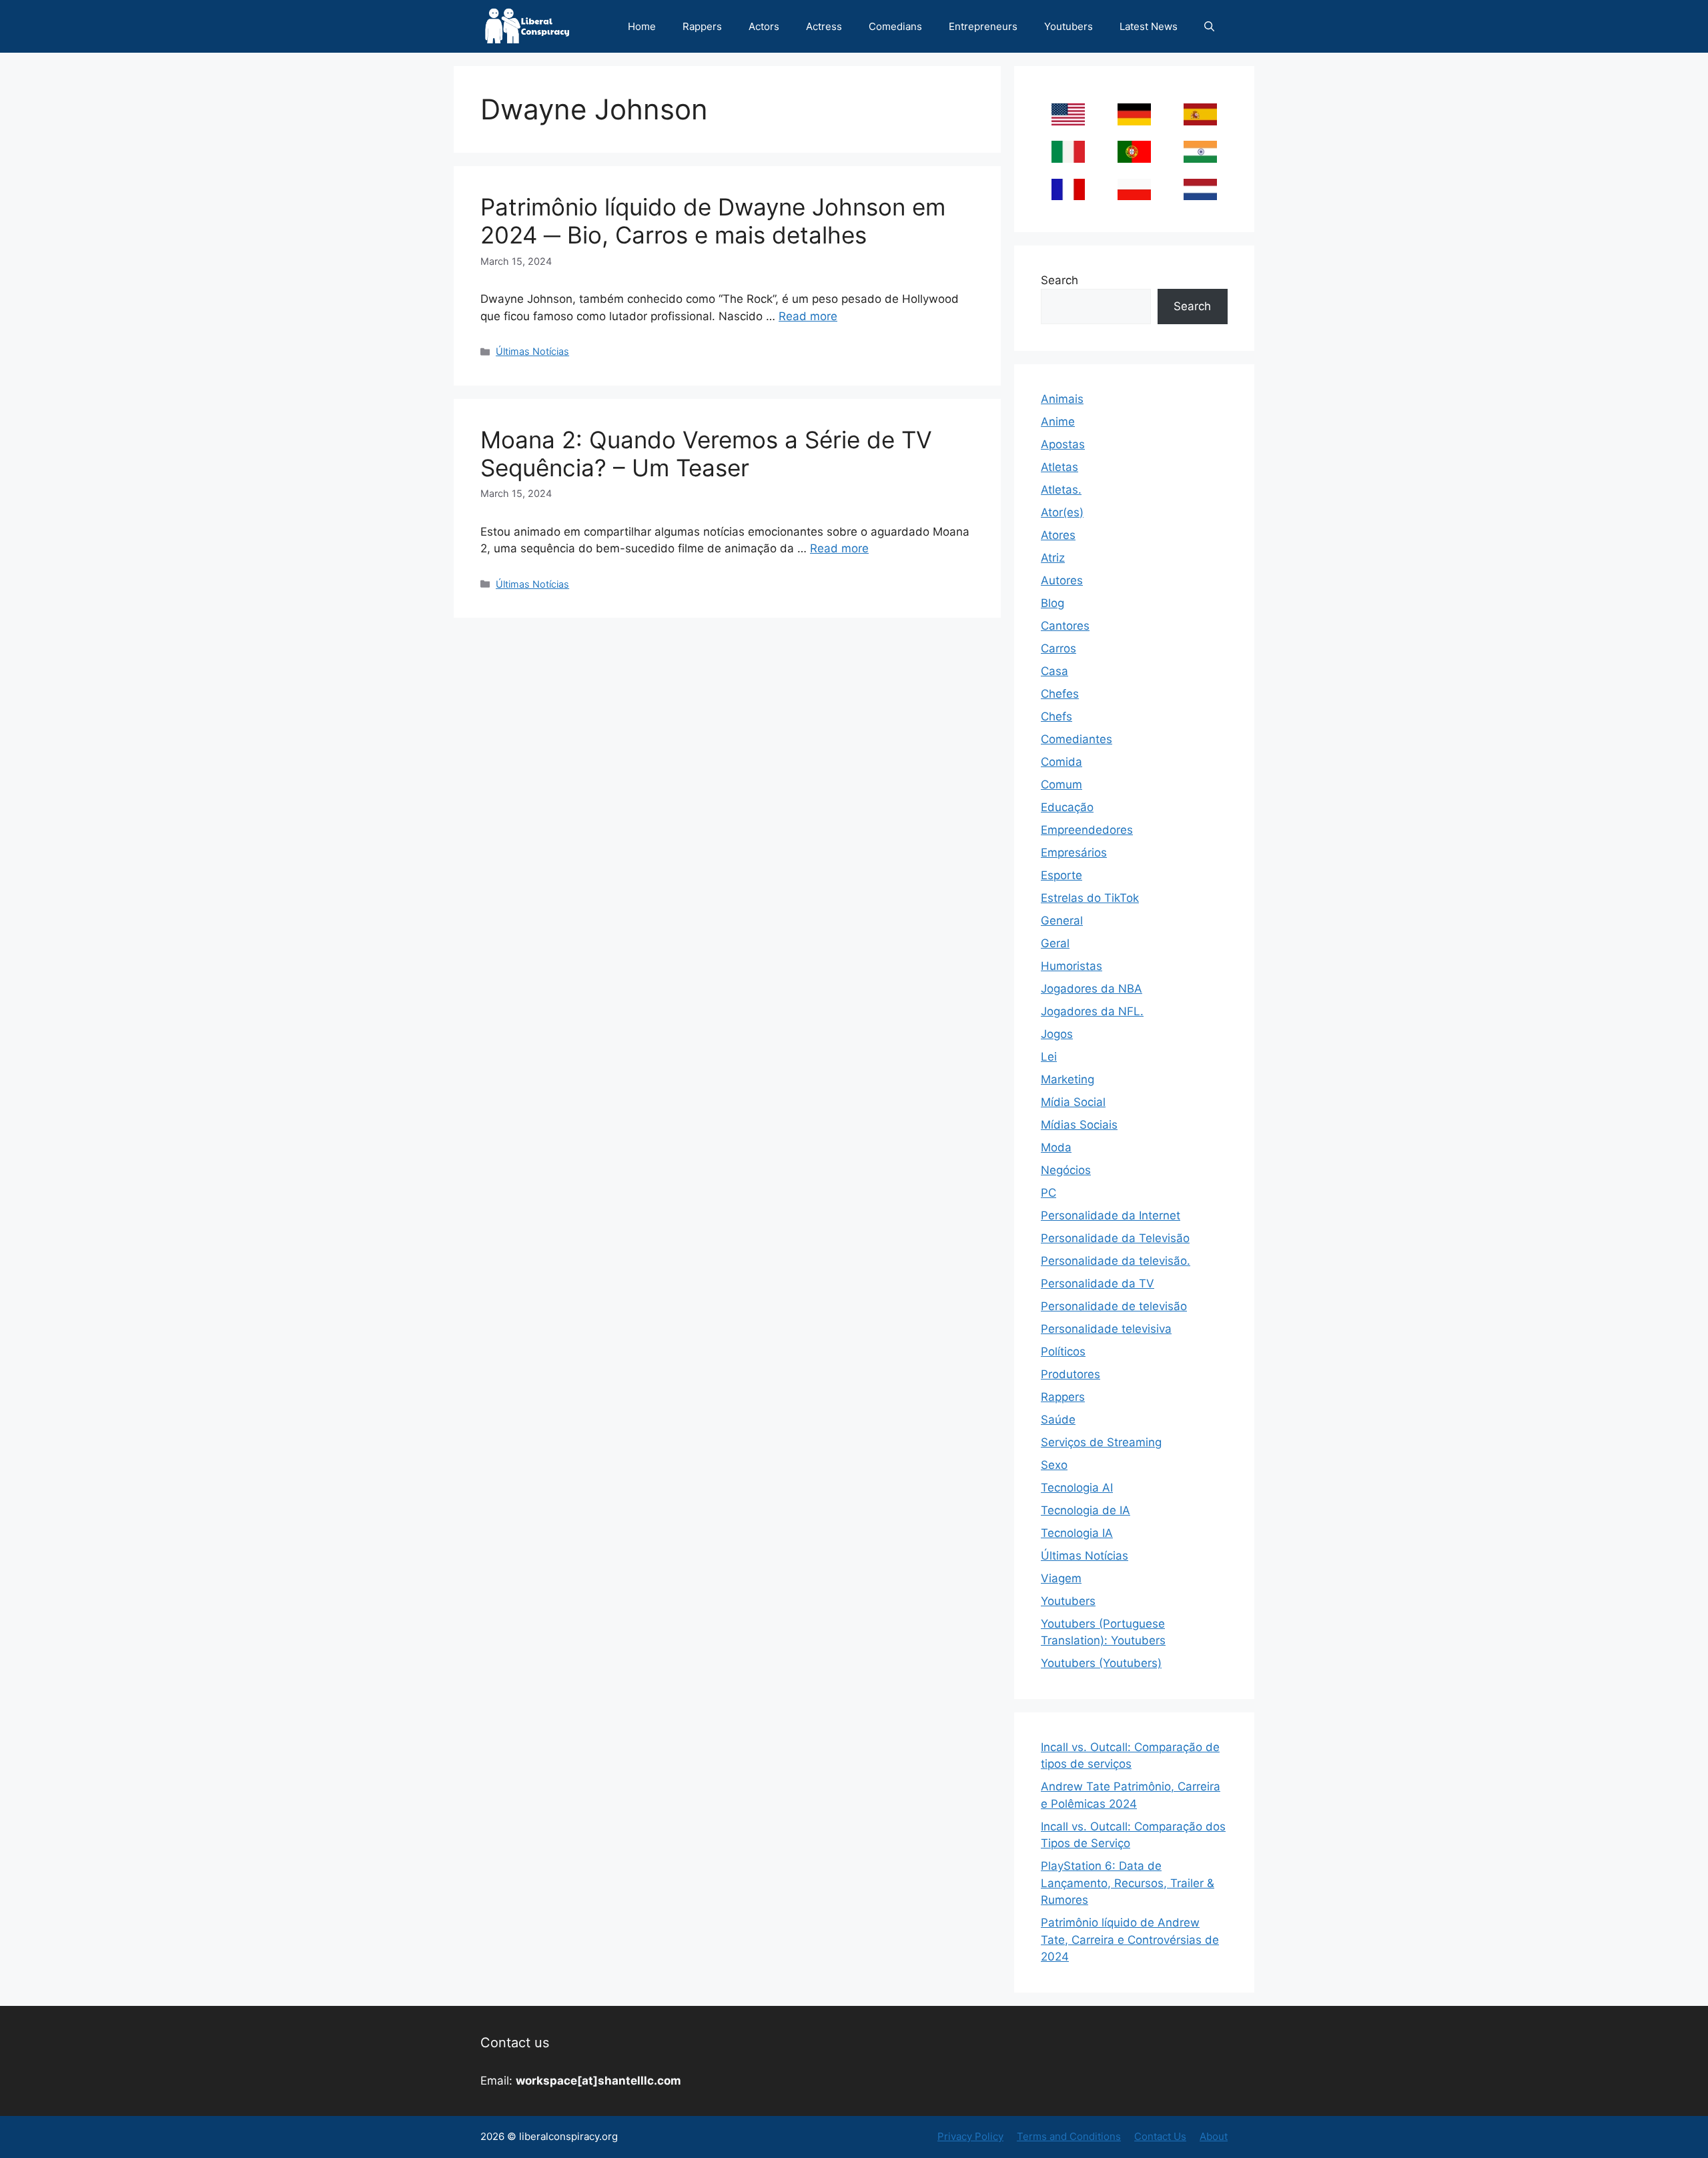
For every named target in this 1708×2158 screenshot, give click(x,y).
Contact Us (1160, 2136)
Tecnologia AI (1077, 1488)
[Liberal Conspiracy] (526, 26)
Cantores (1065, 626)
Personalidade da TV (1098, 1283)
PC (1048, 1193)
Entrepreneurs (983, 26)
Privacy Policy (970, 2136)
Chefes (1060, 694)
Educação (1067, 807)
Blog (1052, 603)
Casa (1054, 671)
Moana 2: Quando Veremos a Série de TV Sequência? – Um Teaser (706, 454)
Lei (1049, 1057)
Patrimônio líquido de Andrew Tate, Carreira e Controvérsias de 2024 (1130, 1940)
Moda (1056, 1147)
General (1062, 921)
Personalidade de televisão (1114, 1306)
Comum (1061, 784)
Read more (808, 316)
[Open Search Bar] (1209, 26)
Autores (1062, 580)
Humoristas (1072, 966)
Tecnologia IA (1077, 1533)
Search (1059, 280)
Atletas (1059, 467)
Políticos (1063, 1352)
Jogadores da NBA (1092, 989)
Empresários (1074, 853)
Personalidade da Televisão (1115, 1238)
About (1214, 2136)
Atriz (1053, 558)
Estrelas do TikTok (1090, 898)
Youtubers (1069, 26)
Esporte (1061, 875)
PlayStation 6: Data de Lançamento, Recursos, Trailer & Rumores (1128, 1883)
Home (642, 26)
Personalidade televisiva (1106, 1329)
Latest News (1149, 26)
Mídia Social (1073, 1102)
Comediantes (1077, 739)
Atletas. (1061, 490)
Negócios (1066, 1170)
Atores (1058, 535)
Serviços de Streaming (1101, 1442)
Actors (764, 26)
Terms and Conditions (1069, 2136)
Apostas (1063, 444)
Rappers (702, 26)
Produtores (1071, 1374)
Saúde (1058, 1420)
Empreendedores (1087, 830)
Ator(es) (1062, 512)
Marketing (1067, 1079)
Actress (824, 26)
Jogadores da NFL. (1092, 1011)
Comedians (895, 26)
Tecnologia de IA (1086, 1510)
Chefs (1056, 716)
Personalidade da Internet (1111, 1215)
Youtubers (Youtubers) (1101, 1663)
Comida (1061, 762)
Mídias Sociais (1079, 1125)
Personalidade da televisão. (1116, 1261)
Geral (1055, 943)
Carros (1058, 648)
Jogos (1057, 1034)
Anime (1058, 422)
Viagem (1061, 1578)
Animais (1062, 399)
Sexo (1054, 1465)
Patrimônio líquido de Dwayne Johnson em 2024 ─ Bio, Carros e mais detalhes (713, 221)
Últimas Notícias (532, 351)
